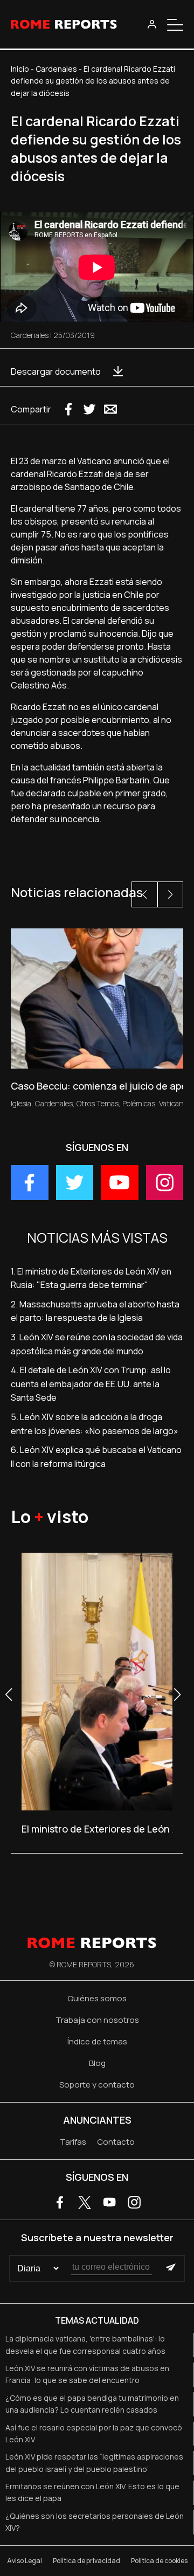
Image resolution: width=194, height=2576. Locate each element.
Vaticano (173, 1103)
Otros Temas (98, 1103)
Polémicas (139, 1103)
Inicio (20, 69)
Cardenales (56, 69)
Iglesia (21, 1103)
